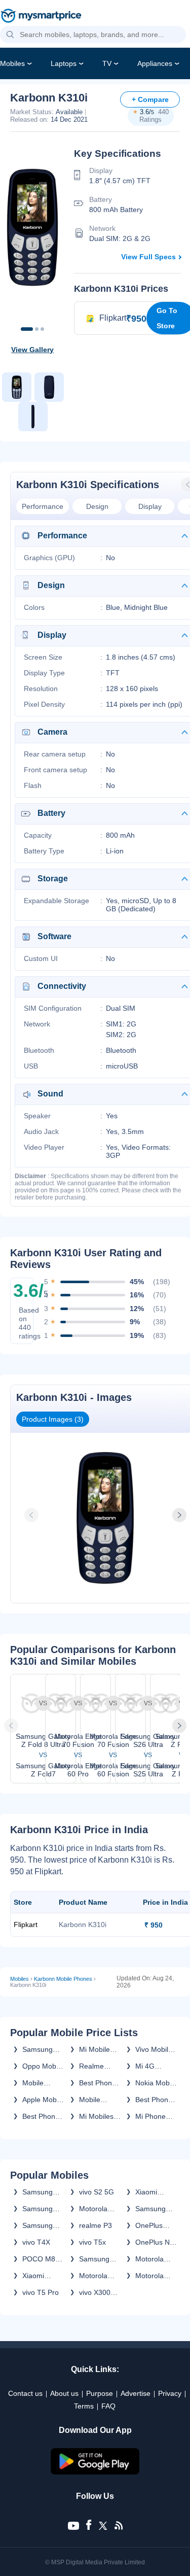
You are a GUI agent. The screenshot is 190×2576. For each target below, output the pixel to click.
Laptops (64, 63)
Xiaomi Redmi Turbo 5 (43, 2276)
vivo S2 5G (97, 2192)
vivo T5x (92, 2242)
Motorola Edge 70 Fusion (93, 2209)
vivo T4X (36, 2242)
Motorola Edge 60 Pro (99, 2276)
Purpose (100, 2393)
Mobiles (12, 63)
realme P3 (96, 2225)
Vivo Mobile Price (154, 2049)
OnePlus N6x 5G (149, 2225)
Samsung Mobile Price (42, 2049)
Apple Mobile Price (43, 2100)
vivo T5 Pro (41, 2292)
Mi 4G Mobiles (148, 2066)
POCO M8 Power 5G (39, 2259)
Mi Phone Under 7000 (154, 2116)
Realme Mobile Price (99, 2066)
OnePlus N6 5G (155, 2242)
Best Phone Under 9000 (154, 2100)
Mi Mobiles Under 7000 (98, 2116)
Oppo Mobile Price (43, 2066)
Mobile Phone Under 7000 (98, 2100)
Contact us (25, 2393)
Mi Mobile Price (94, 2049)
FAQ (108, 2406)
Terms (84, 2406)
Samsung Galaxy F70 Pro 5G (154, 2209)
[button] (10, 35)
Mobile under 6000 (41, 2083)
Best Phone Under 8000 (41, 2116)
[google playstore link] (95, 2472)
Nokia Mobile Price (156, 2083)
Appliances (155, 63)
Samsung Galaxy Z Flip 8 (37, 2225)
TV (107, 63)
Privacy (170, 2393)
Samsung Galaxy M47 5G (98, 2259)
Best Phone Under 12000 (98, 2083)
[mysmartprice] (41, 17)
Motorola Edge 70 (149, 2259)
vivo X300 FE (95, 2292)
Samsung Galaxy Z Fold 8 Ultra (41, 2209)
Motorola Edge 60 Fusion (149, 2276)
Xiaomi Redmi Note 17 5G (154, 2192)
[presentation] (32, 1515)
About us (64, 2393)
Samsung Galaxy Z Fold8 (37, 2192)
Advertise (136, 2393)
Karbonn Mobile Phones (63, 1979)
